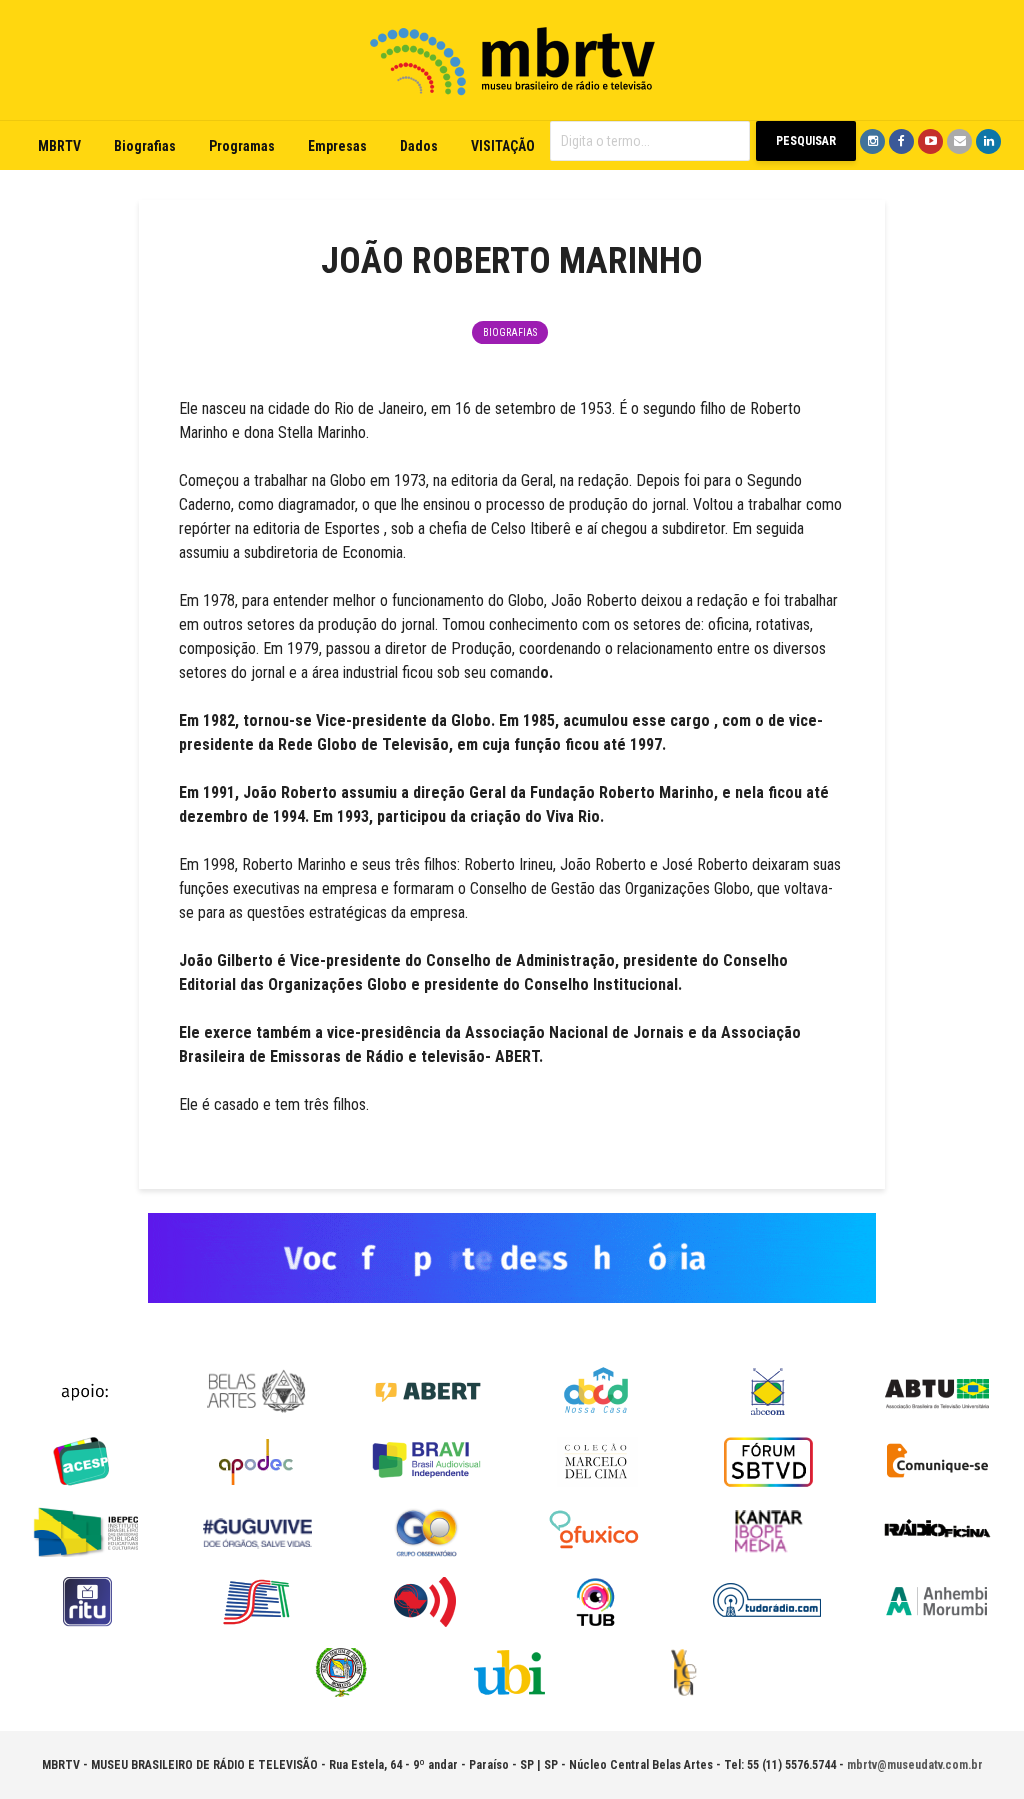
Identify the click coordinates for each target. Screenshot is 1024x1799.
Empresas (337, 146)
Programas (242, 146)
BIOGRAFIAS (510, 332)
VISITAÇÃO (503, 146)
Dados (419, 146)
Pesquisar (806, 141)
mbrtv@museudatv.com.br (915, 1765)
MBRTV (59, 146)
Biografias (145, 146)
